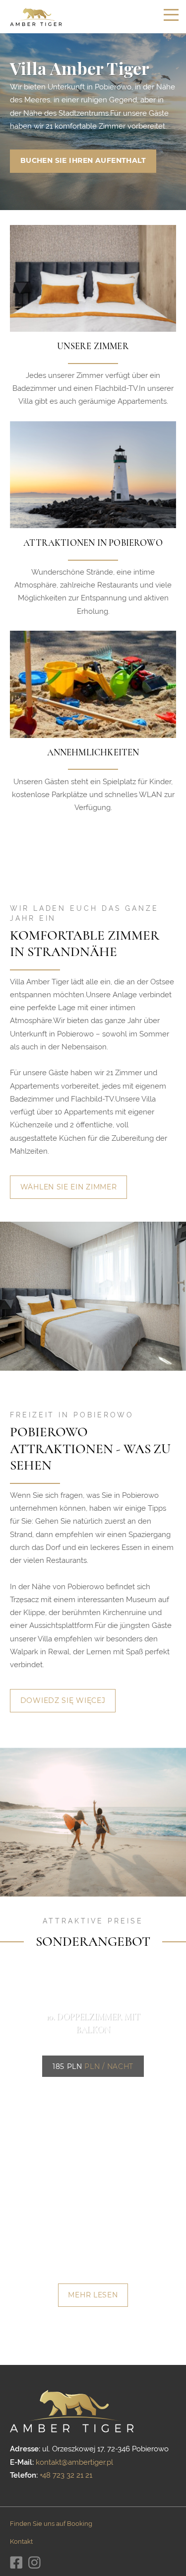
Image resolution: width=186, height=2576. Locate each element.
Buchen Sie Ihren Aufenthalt (83, 160)
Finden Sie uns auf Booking (51, 2524)
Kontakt (21, 2541)
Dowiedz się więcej (63, 1700)
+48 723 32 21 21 (66, 2475)
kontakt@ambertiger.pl (74, 2462)
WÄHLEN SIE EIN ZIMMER (69, 1187)
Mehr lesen (93, 2295)
